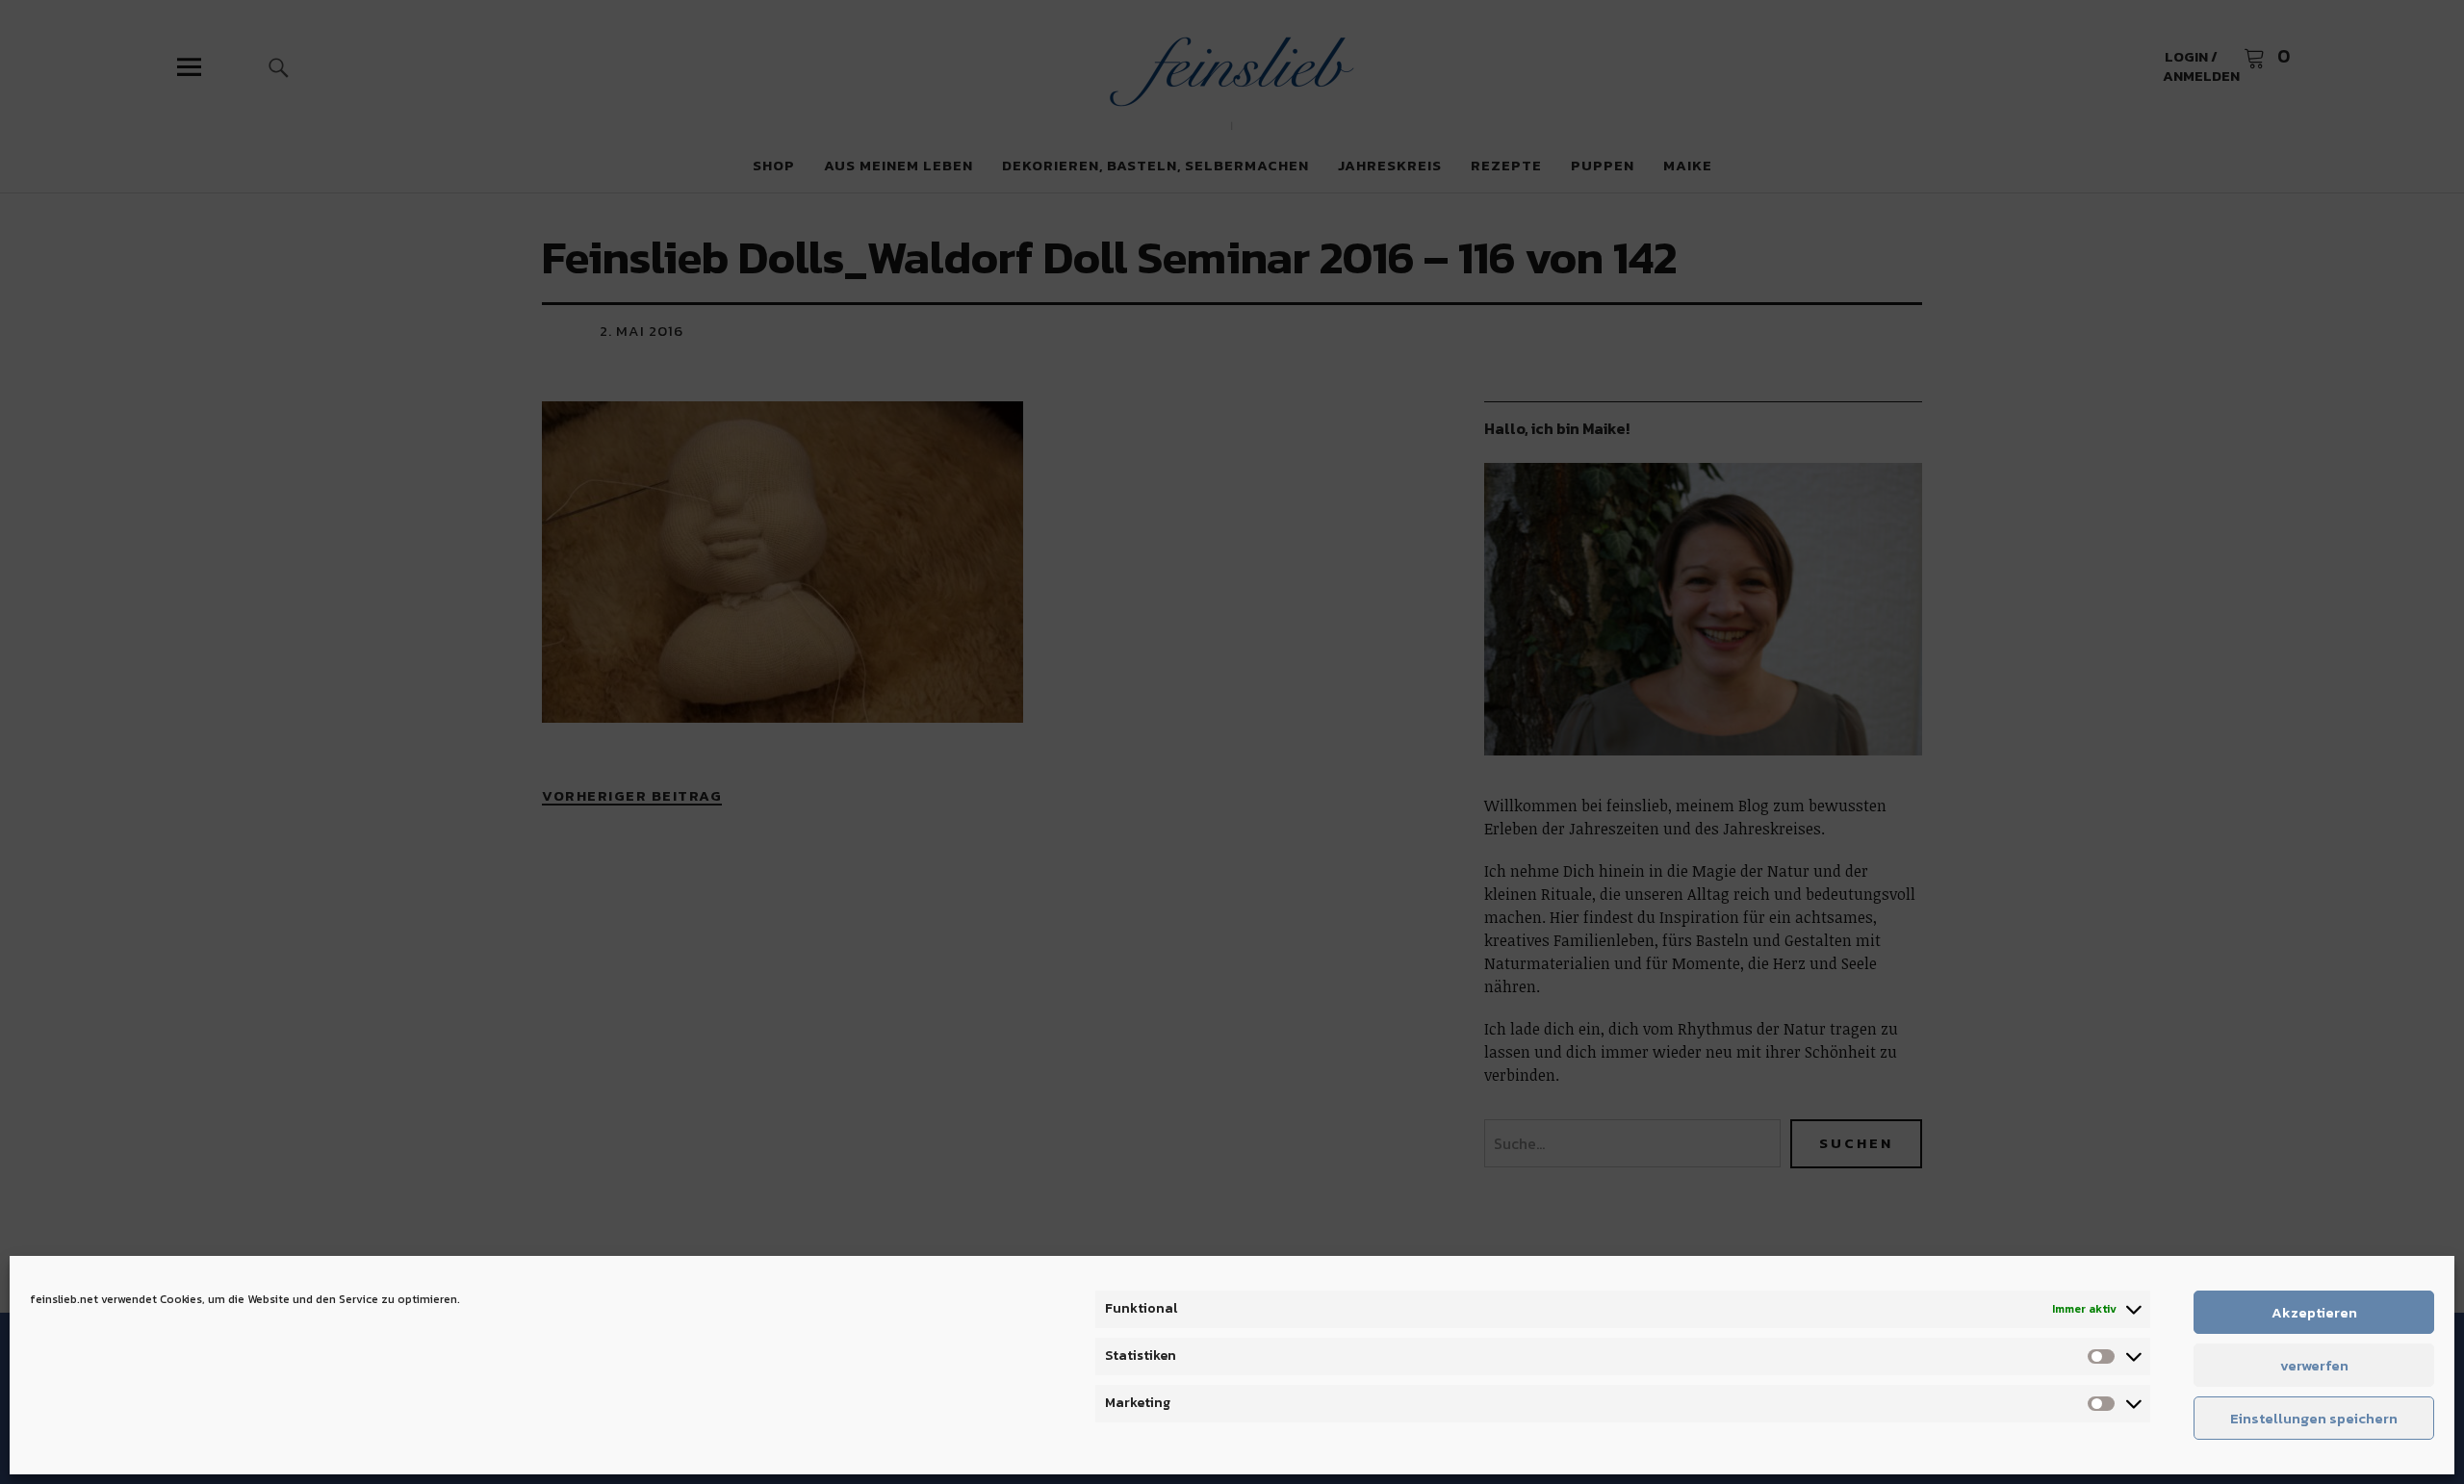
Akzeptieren (2314, 1312)
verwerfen (2314, 1365)
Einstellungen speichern (2314, 1418)
